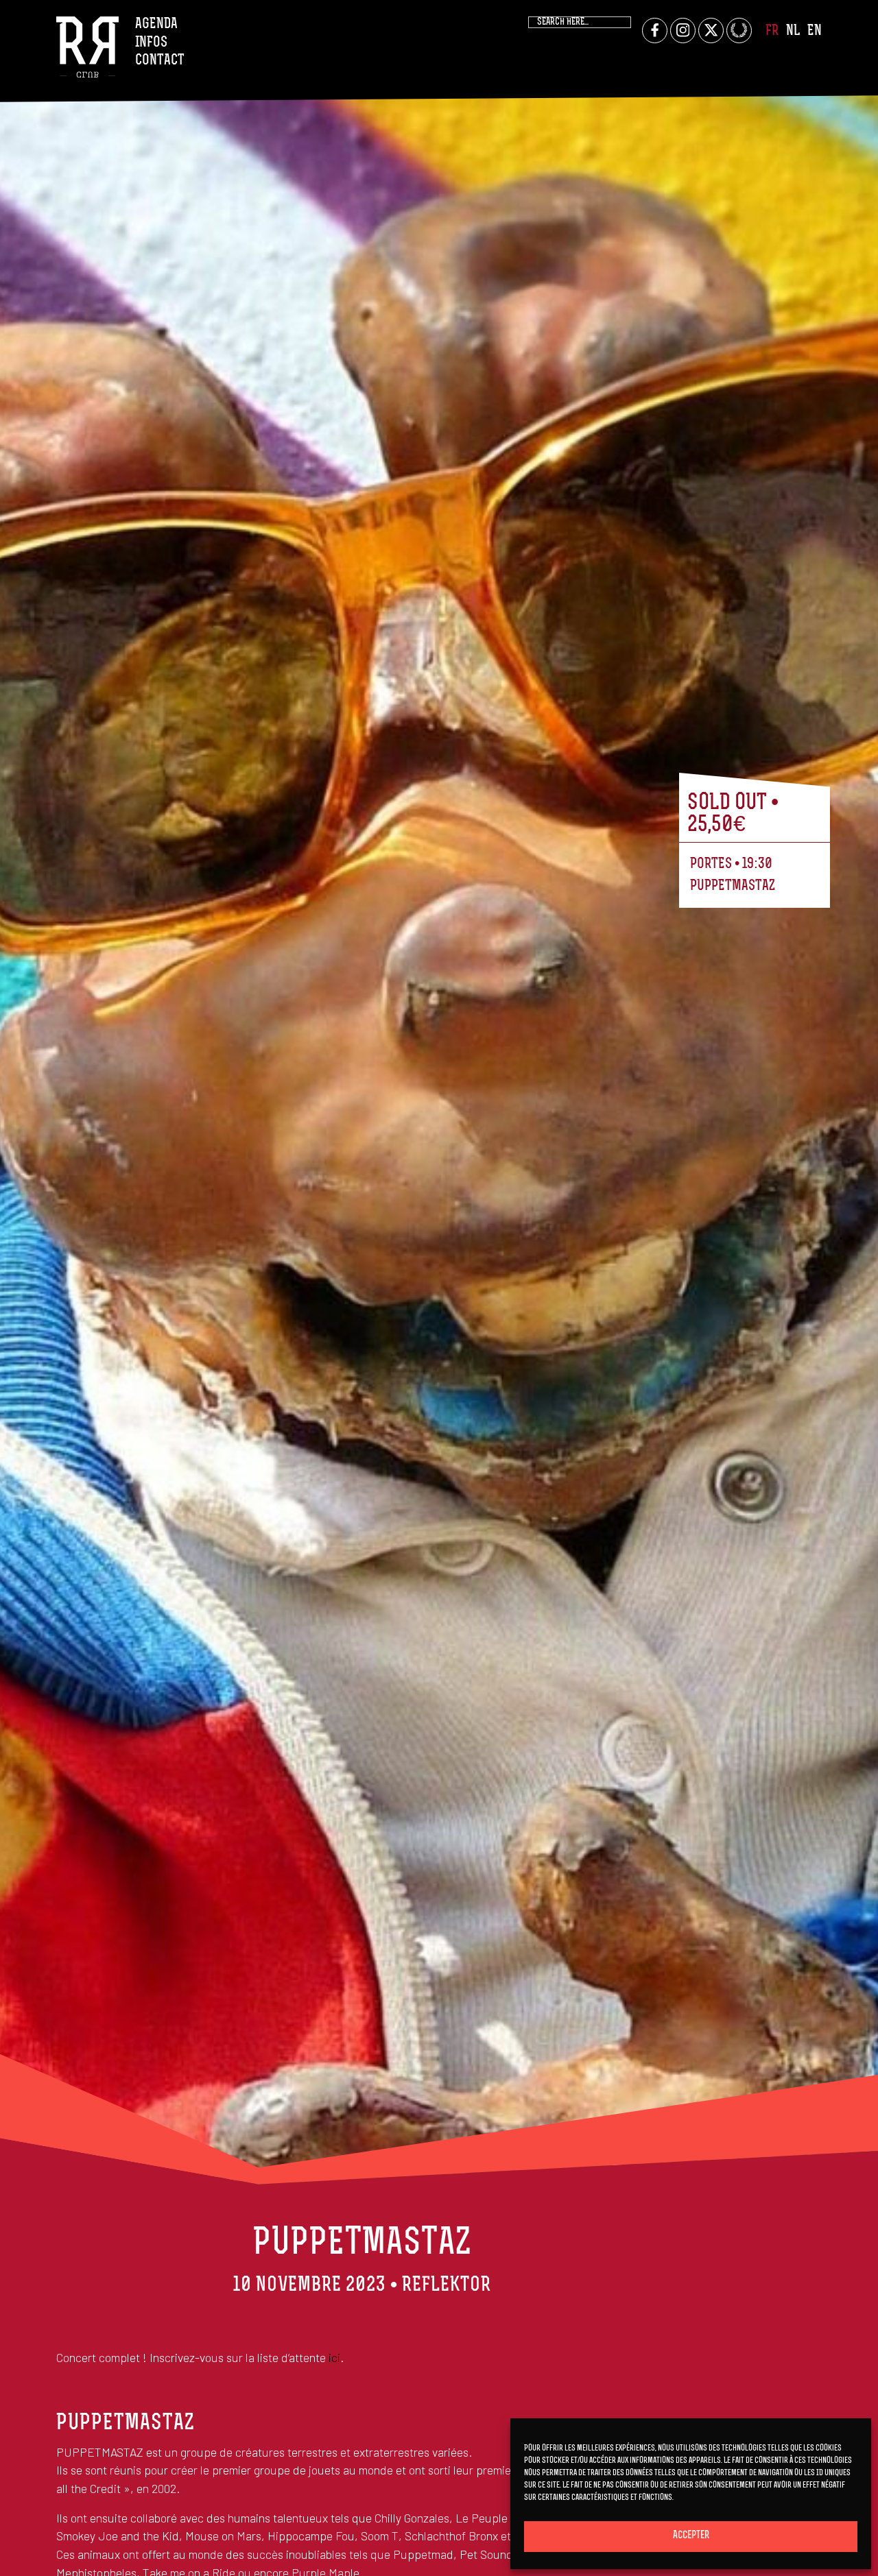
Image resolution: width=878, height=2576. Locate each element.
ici (334, 2357)
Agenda (156, 24)
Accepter (691, 2536)
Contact (160, 61)
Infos (151, 43)
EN (815, 31)
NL (793, 31)
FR (772, 31)
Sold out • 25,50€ (733, 815)
